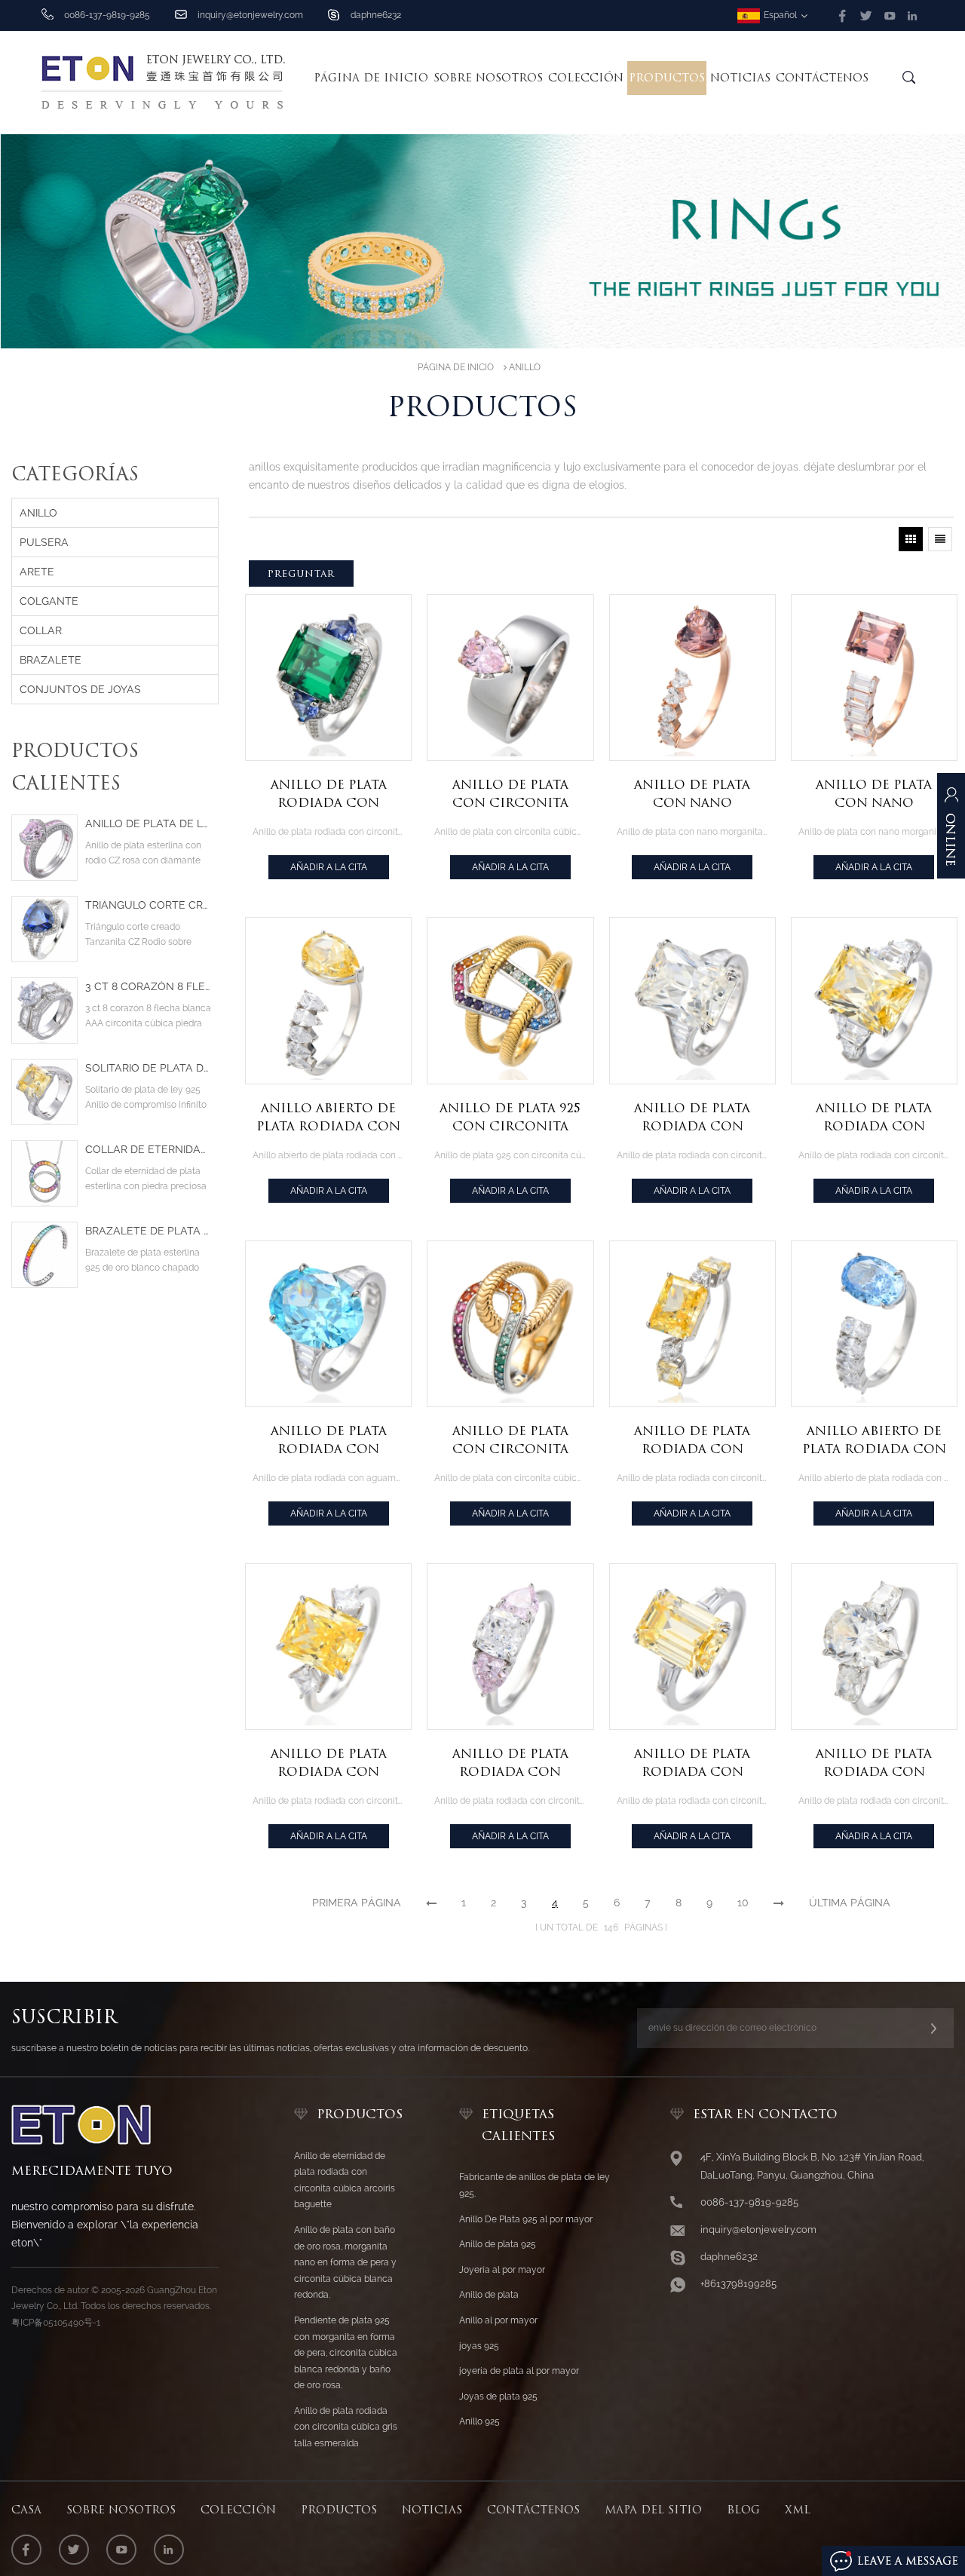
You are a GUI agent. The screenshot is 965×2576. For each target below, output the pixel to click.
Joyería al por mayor (502, 2270)
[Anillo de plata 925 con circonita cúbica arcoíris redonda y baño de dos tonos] (510, 1000)
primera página (357, 1903)
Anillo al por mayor (498, 2320)
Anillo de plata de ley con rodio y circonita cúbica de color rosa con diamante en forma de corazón (148, 824)
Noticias (740, 78)
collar (41, 630)
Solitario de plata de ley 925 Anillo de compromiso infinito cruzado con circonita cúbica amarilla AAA (148, 1068)
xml (798, 2510)
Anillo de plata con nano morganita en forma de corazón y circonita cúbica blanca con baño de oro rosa (692, 795)
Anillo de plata (489, 2295)
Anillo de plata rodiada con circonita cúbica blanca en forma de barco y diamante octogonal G (692, 1118)
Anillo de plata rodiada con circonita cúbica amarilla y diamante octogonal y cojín (692, 1441)
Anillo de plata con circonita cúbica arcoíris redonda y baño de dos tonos (510, 1441)
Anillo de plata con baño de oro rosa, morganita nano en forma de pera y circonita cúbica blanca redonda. (345, 2262)
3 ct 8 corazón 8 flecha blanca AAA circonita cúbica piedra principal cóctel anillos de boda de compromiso (148, 987)
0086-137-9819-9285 (749, 2202)
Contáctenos (822, 78)
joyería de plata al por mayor (519, 2371)
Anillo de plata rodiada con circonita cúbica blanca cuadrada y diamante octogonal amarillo (328, 1764)
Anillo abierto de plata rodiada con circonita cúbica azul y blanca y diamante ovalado (874, 1441)
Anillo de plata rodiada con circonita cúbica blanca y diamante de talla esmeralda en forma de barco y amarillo (874, 1118)
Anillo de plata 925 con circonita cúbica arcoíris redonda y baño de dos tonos (510, 1118)
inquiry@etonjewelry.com (250, 15)
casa (26, 2510)
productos (339, 2510)
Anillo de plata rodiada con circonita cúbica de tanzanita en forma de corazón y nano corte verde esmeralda (328, 795)
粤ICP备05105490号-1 (56, 2323)
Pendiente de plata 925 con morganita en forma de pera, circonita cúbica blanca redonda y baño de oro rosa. (346, 2353)
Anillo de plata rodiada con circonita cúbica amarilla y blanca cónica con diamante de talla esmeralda (692, 1764)
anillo (525, 367)
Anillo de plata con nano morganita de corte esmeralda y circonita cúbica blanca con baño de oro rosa (874, 795)
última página (850, 1903)
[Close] (951, 903)
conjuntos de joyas (80, 689)
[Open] (951, 833)
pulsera (44, 542)
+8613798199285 (738, 2284)
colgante (49, 601)
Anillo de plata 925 (498, 2244)
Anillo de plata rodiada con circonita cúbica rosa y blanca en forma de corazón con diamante (510, 1764)
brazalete (51, 660)
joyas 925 (479, 2346)
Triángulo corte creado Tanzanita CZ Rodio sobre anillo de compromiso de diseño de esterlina (148, 905)
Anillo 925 (479, 2421)
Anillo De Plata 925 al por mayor (526, 2219)
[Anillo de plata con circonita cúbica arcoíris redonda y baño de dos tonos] (510, 1324)
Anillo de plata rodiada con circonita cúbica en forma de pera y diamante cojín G (874, 1764)
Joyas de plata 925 (498, 2397)
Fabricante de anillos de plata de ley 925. (535, 2185)
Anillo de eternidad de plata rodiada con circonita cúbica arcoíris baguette (345, 2180)
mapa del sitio (653, 2510)
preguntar (301, 573)
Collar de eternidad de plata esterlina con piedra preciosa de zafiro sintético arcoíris (148, 1150)
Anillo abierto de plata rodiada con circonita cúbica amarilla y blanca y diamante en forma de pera (329, 1118)
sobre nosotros (488, 78)
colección (586, 78)
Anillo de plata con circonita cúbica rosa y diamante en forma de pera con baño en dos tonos (510, 795)
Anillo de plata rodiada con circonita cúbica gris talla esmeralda (346, 2427)
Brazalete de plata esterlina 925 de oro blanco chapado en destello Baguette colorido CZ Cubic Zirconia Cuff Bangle (148, 1231)
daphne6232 (376, 15)
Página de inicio (371, 78)
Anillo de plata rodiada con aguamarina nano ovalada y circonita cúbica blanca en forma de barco (328, 1441)
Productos (667, 78)
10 (743, 1903)
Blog (743, 2510)
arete (37, 572)
